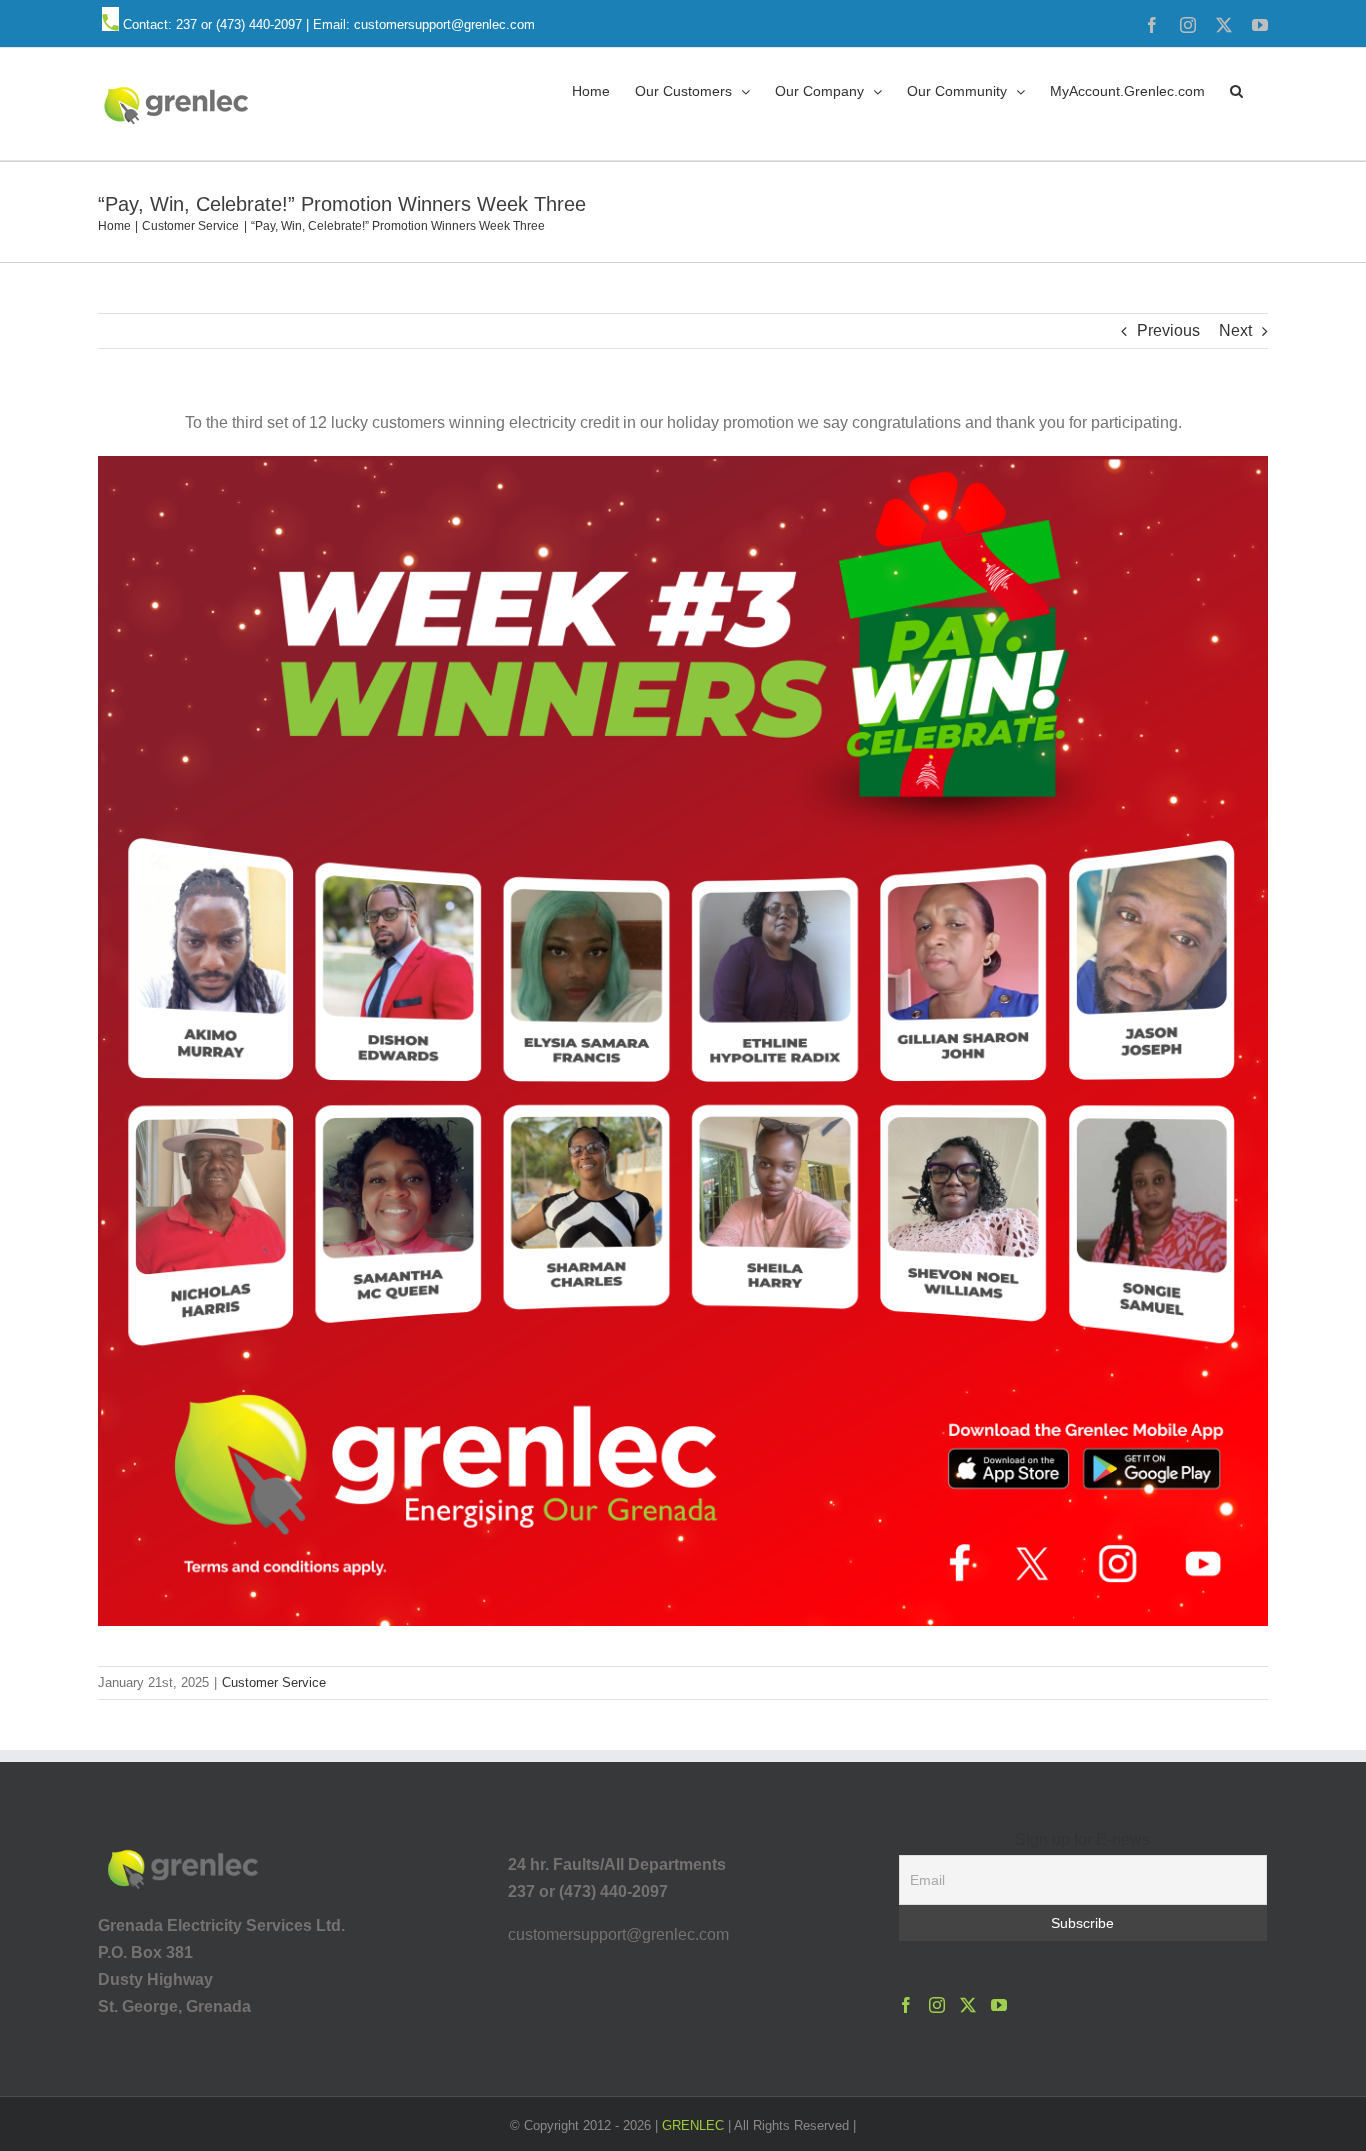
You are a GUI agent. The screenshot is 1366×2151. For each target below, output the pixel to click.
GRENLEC (693, 2125)
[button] (1236, 90)
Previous (1168, 330)
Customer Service (274, 1682)
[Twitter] (968, 2005)
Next (1235, 330)
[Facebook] (906, 2005)
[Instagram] (937, 2005)
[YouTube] (999, 2005)
